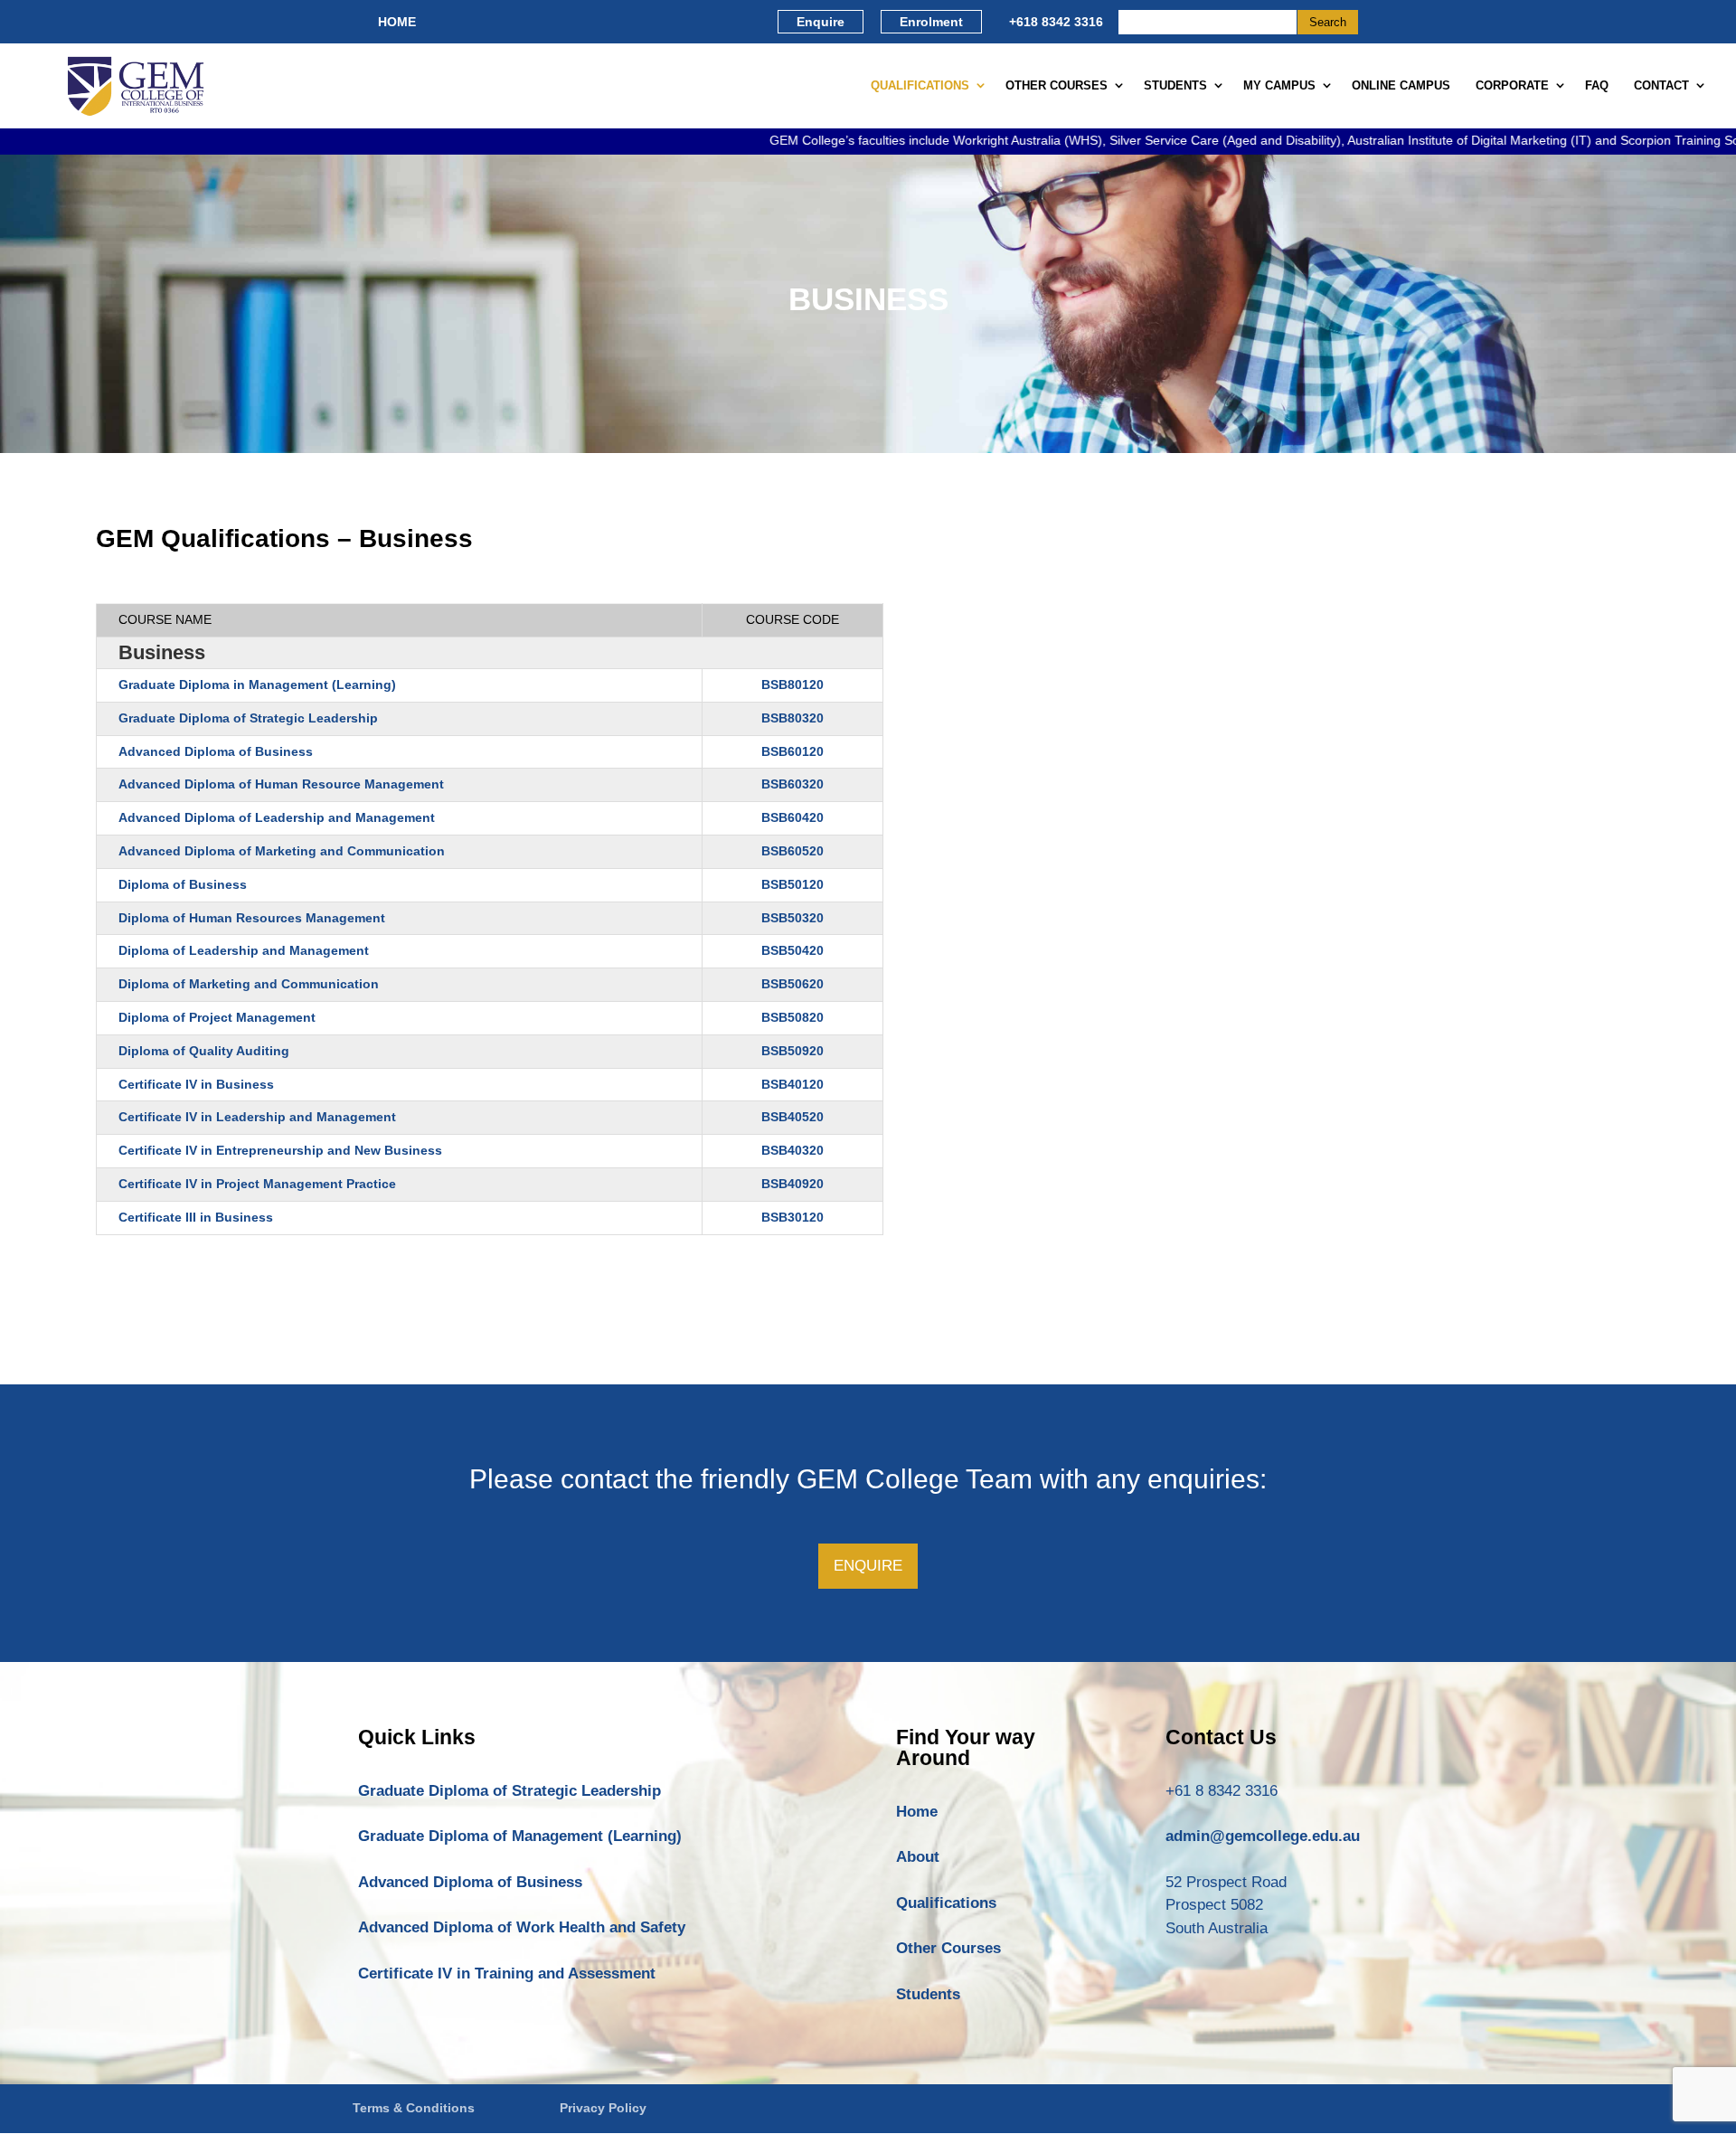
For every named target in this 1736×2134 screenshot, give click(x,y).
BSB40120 (793, 1084)
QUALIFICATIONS (920, 85)
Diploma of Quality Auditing (204, 1051)
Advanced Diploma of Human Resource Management (281, 784)
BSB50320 (793, 918)
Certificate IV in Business (196, 1084)
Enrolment (931, 22)
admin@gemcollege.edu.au (1263, 1836)
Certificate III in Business (196, 1217)
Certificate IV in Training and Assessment (507, 1973)
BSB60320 (793, 784)
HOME (397, 22)
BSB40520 (793, 1117)
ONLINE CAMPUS (1401, 85)
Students (928, 1994)
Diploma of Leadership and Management (244, 950)
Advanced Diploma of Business (216, 751)
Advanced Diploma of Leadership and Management (277, 817)
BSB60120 (793, 751)
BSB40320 (793, 1150)
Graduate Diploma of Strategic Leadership (248, 718)
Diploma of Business (183, 884)
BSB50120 (793, 884)
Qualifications (946, 1903)
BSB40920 (793, 1184)
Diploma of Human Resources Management (252, 918)
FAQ (1597, 85)
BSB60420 (793, 817)
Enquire (821, 22)
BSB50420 (793, 950)
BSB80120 (793, 685)
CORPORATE (1512, 85)
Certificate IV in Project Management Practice (257, 1184)
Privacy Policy (603, 2108)
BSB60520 (793, 851)
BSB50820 (793, 1017)
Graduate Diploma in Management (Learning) (257, 685)
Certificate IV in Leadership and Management (257, 1117)
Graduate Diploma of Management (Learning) (520, 1836)
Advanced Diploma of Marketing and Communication (282, 851)
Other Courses (948, 1948)
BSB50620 (793, 984)
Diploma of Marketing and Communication (249, 984)
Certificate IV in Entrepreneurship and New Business (280, 1150)
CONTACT (1661, 85)
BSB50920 (793, 1051)
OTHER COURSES (1057, 85)
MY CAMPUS (1279, 85)
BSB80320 (793, 718)
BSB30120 (793, 1217)
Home (917, 1812)
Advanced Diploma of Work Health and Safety (522, 1927)
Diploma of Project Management (217, 1017)
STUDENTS (1175, 85)
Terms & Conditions (414, 2108)
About (918, 1857)
